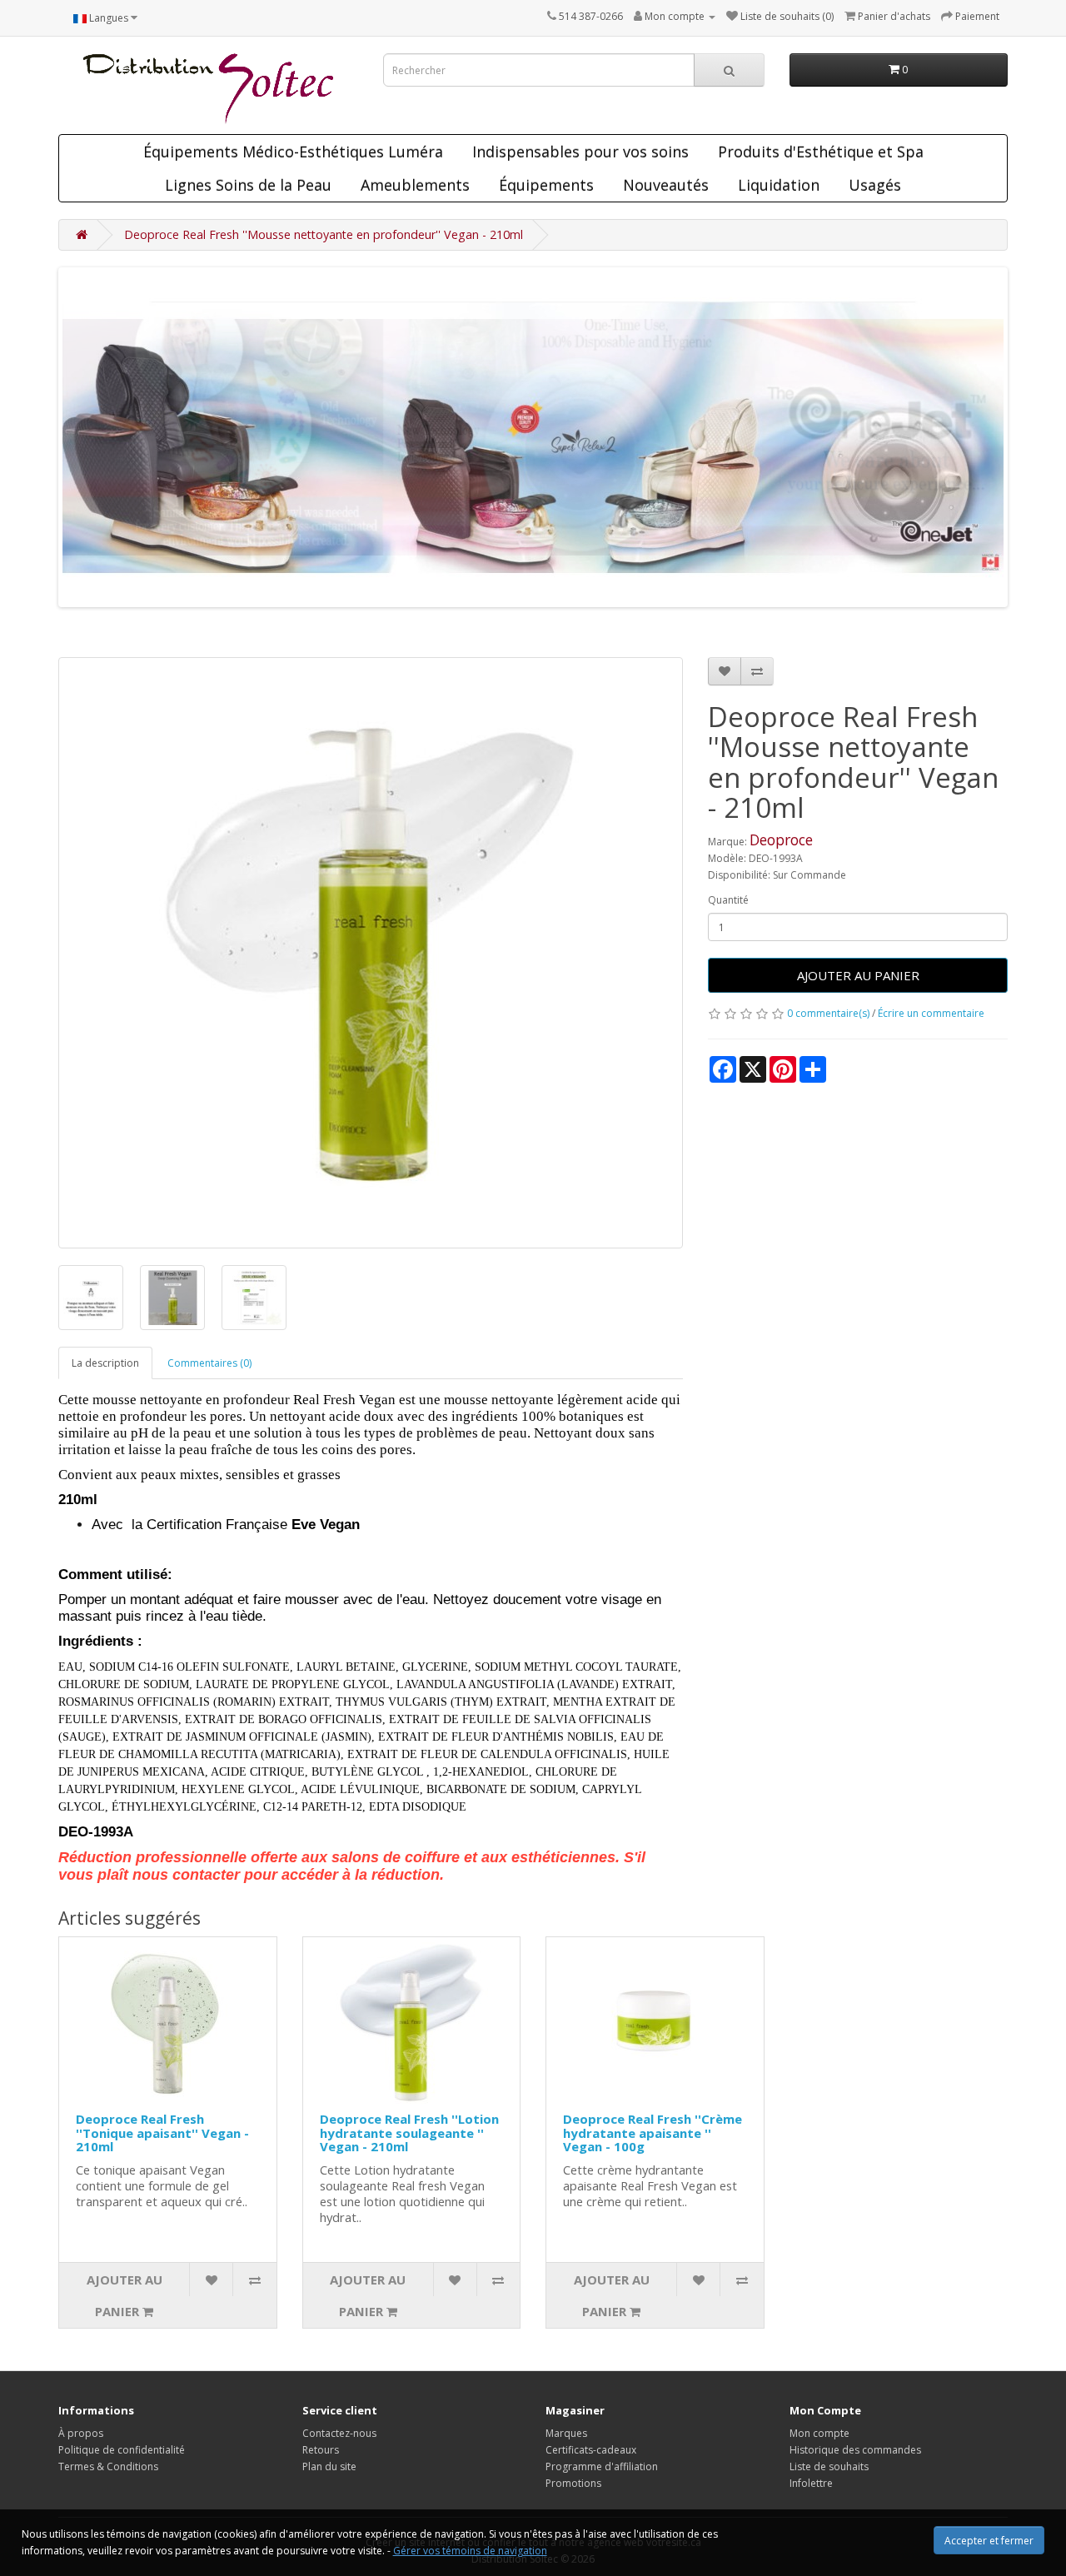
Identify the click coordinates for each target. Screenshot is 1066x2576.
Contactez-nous (339, 2433)
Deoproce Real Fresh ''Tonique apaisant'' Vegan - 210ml (162, 2133)
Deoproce (781, 840)
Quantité (728, 900)
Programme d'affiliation (602, 2466)
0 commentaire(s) (828, 1013)
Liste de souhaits (829, 2466)
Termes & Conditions (108, 2466)
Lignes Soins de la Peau (248, 185)
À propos (81, 2433)
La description (105, 1363)
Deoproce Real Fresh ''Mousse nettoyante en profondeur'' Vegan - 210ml (324, 234)
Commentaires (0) (209, 1363)
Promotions (573, 2483)
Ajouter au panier (858, 975)
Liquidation (779, 185)
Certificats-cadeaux (591, 2450)
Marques (566, 2433)
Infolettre (811, 2483)
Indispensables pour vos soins (580, 152)
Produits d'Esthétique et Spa (821, 152)
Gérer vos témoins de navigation (470, 2551)
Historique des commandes (855, 2450)
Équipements (546, 185)
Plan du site (329, 2466)
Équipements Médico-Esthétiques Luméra (293, 152)
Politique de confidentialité (122, 2450)
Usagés (875, 185)
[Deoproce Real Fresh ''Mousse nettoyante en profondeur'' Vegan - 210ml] (371, 953)
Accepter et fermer (989, 2541)
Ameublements (415, 185)
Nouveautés (666, 185)
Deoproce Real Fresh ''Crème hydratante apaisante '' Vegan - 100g (653, 2133)
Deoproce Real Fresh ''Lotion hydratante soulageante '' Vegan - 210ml (409, 2133)
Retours (321, 2450)
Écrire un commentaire (931, 1013)
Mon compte (819, 2433)
